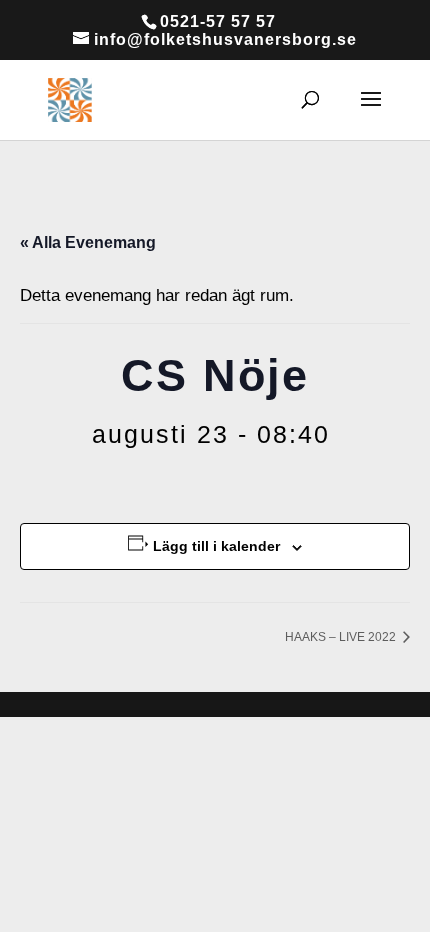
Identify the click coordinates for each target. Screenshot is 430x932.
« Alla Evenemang (88, 242)
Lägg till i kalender (216, 546)
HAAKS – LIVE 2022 (342, 637)
